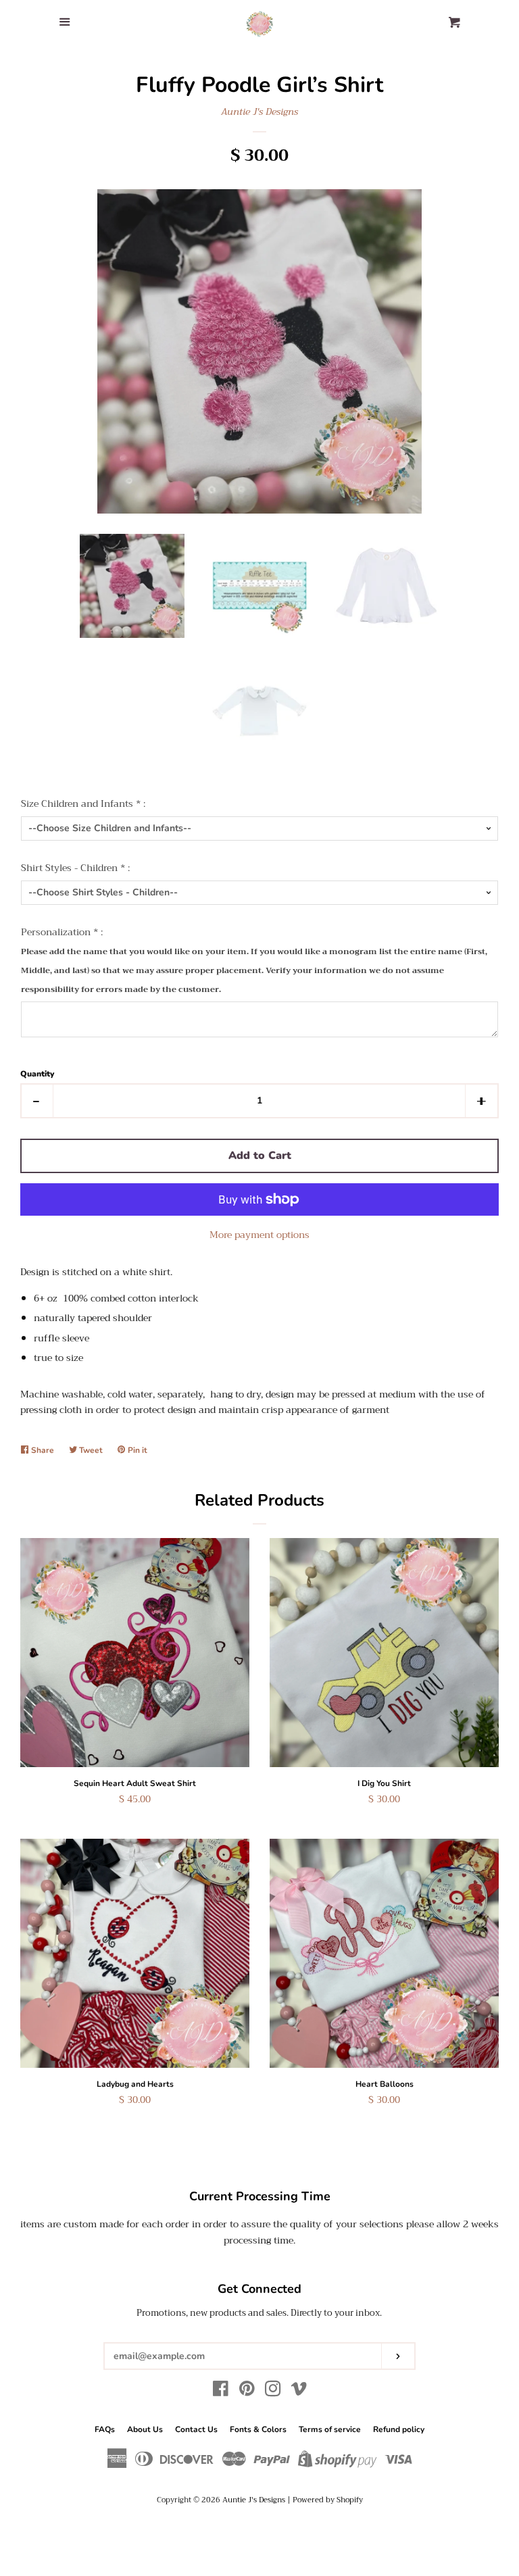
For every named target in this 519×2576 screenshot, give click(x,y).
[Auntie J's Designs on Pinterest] (247, 2392)
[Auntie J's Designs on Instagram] (273, 2392)
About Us (145, 2429)
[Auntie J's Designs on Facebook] (221, 2392)
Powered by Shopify (328, 2500)
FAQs (105, 2429)
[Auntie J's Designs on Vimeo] (299, 2392)
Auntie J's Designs (259, 112)
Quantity (37, 1074)
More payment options (259, 1235)
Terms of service (330, 2429)
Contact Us (196, 2429)
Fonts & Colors (258, 2429)
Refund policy (399, 2429)
